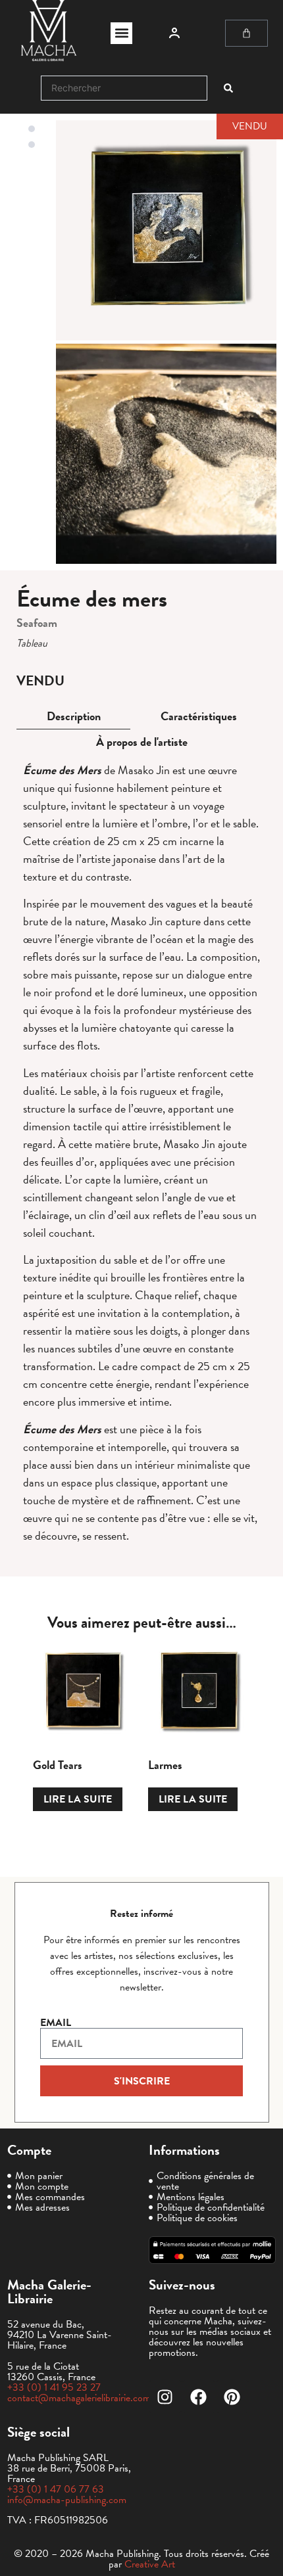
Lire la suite (78, 1799)
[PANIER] (246, 33)
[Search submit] (228, 88)
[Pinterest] (232, 2397)
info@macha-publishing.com (67, 2500)
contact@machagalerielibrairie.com (79, 2398)
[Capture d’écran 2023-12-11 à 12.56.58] (166, 454)
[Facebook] (199, 2397)
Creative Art (150, 2564)
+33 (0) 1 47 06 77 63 (56, 2489)
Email (56, 2023)
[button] (121, 33)
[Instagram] (165, 2397)
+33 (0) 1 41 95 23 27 (54, 2387)
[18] (166, 230)
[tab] (73, 717)
